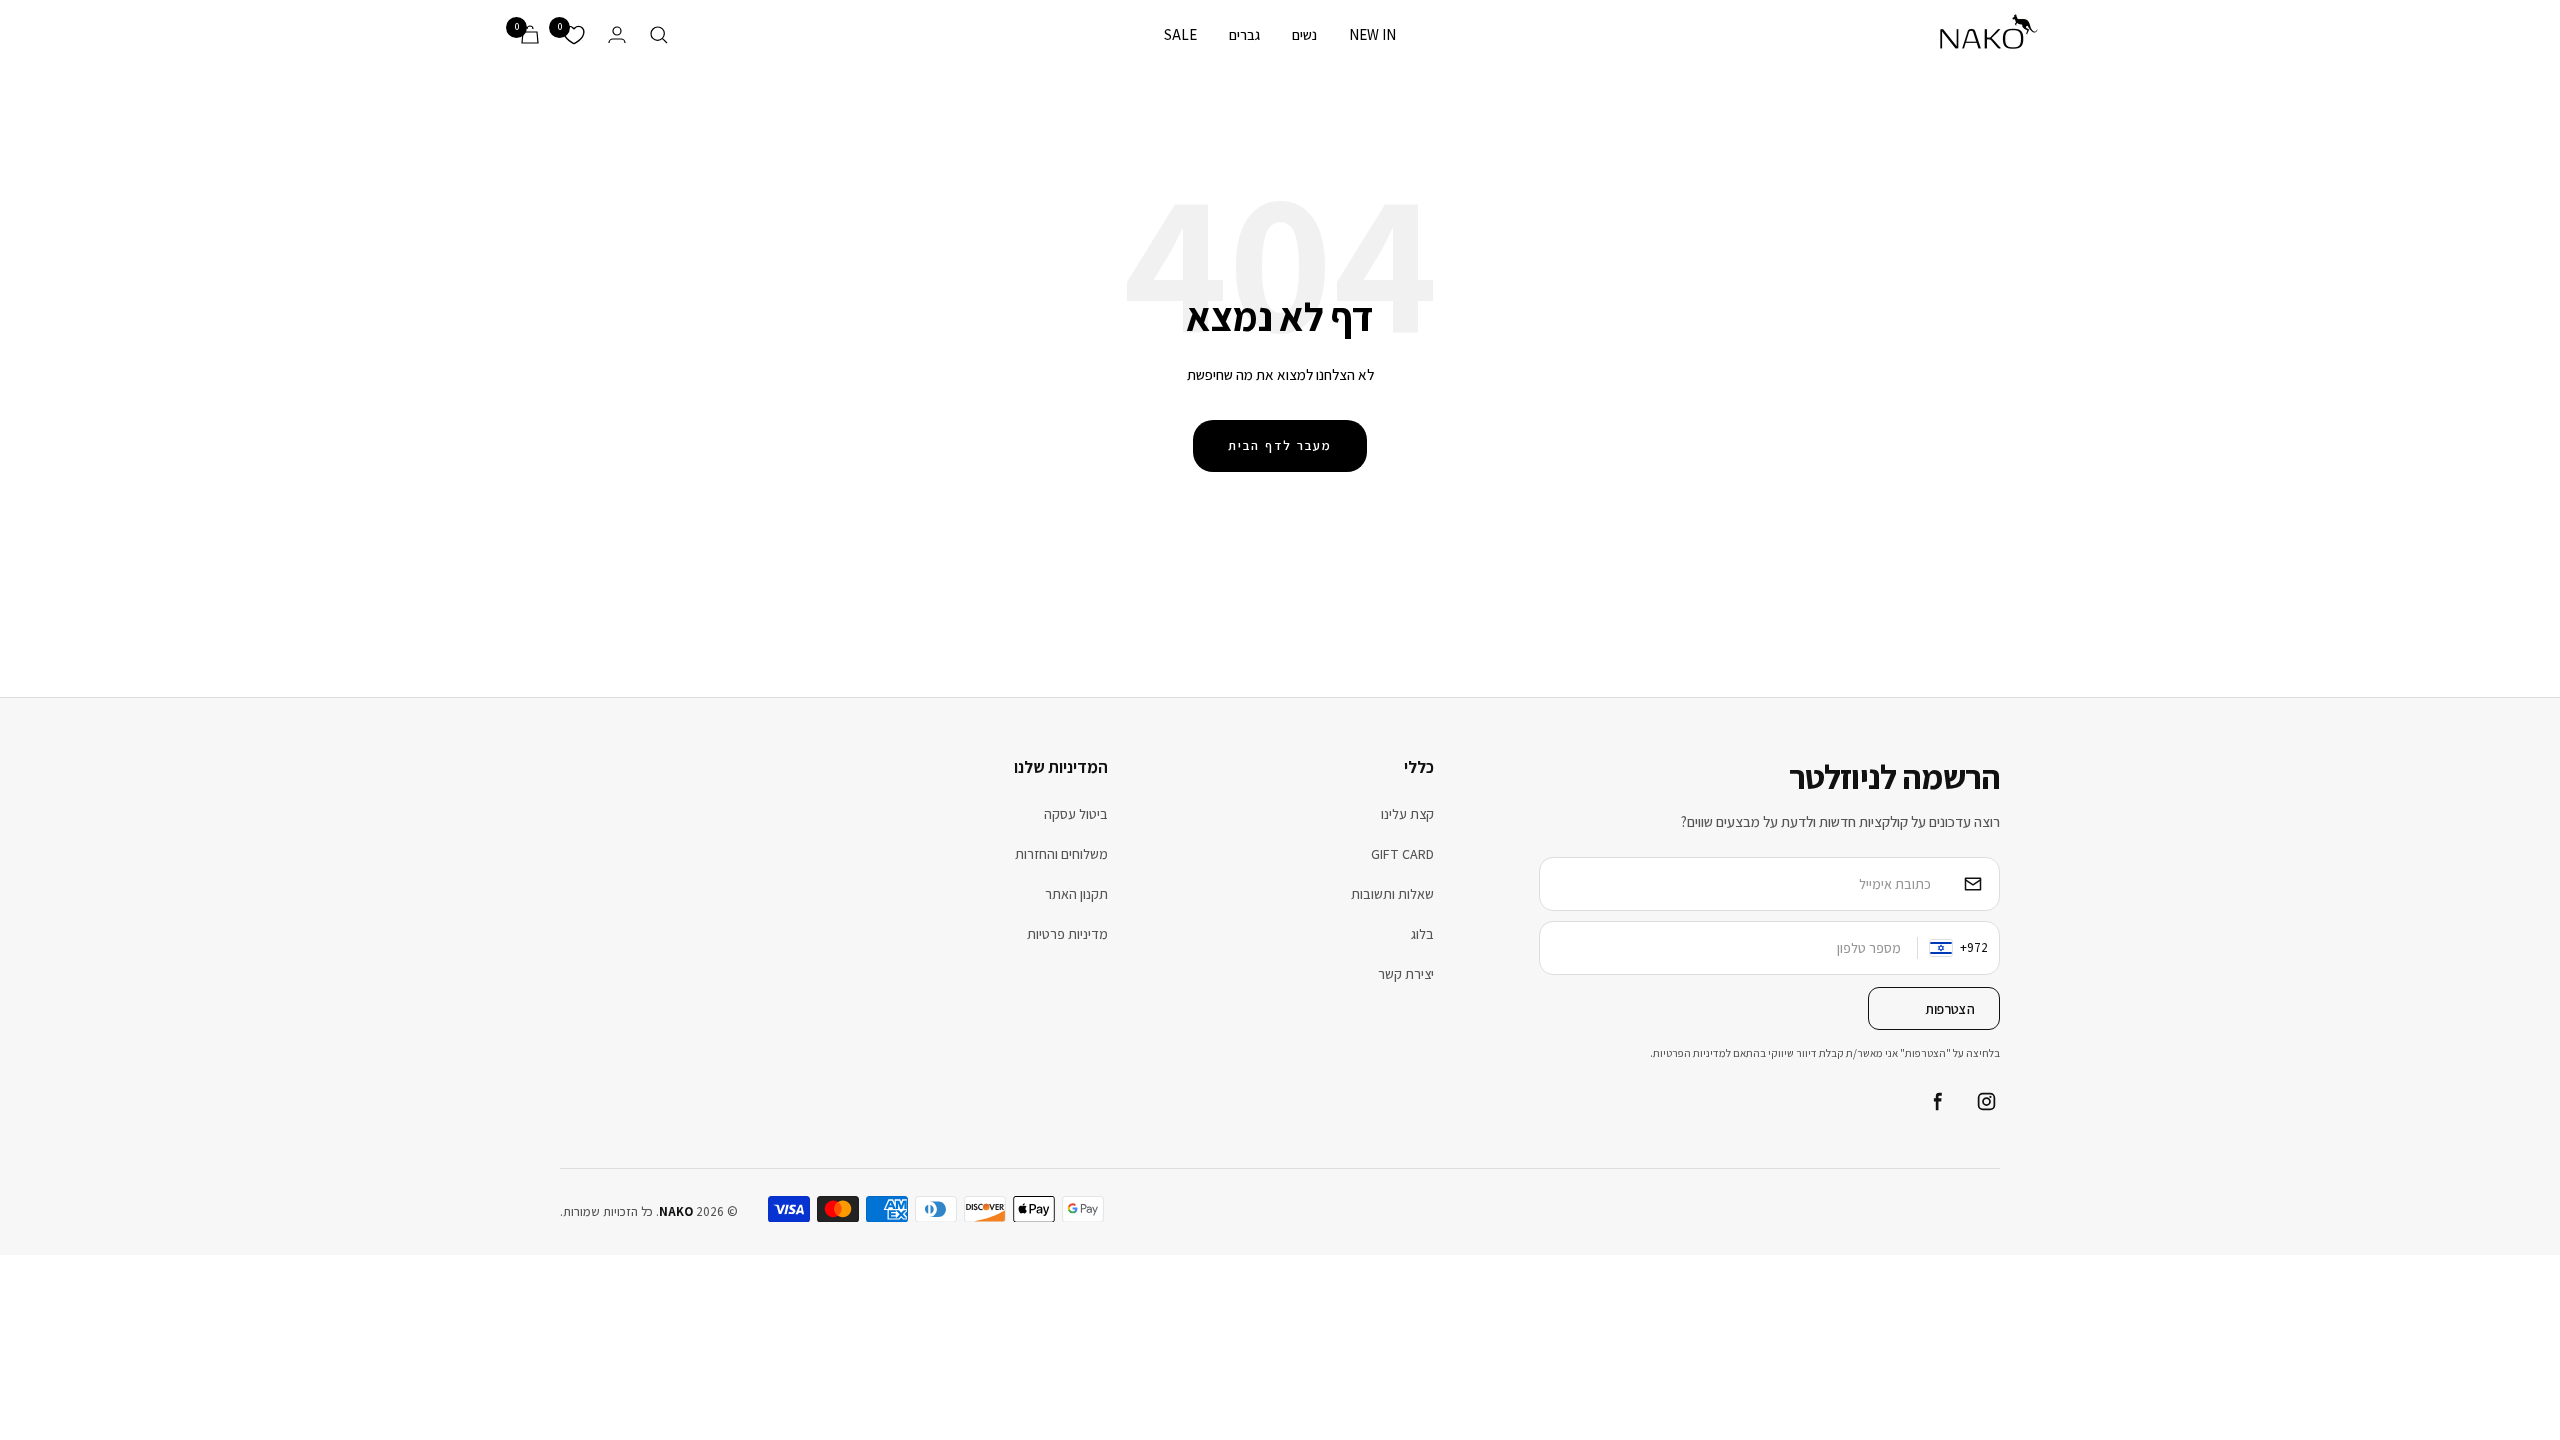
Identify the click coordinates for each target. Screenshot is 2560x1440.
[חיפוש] (659, 35)
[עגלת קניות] (530, 34)
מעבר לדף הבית (1280, 445)
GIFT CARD (1402, 854)
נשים (1304, 34)
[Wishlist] (574, 35)
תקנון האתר (1076, 894)
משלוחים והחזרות (1061, 854)
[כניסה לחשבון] (617, 34)
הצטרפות (1950, 1009)
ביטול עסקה (1076, 814)
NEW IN (1372, 34)
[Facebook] (1936, 1102)
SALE (1180, 34)
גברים (1244, 34)
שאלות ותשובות (1392, 894)
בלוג (1422, 934)
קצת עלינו (1407, 814)
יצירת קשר (1406, 974)
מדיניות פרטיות (1067, 934)
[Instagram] (1986, 1102)
